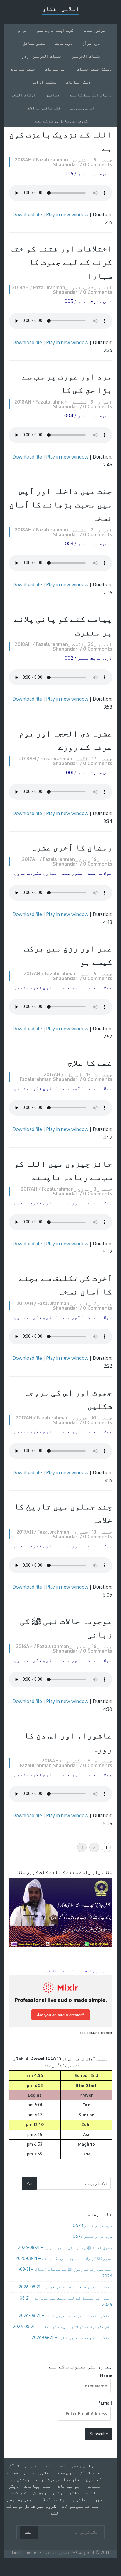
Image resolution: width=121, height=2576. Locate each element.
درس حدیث (64, 43)
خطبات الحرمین (86, 56)
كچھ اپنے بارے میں (55, 30)
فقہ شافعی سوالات (44, 108)
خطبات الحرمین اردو (42, 56)
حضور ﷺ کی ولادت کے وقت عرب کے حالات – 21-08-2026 (64, 2258)
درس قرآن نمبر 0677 (93, 2236)
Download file (27, 214)
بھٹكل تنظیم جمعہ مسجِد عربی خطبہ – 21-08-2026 (65, 2287)
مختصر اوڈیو (44, 82)
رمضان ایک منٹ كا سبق (90, 95)
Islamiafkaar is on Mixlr (96, 2033)
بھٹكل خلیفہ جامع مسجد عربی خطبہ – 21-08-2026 (65, 2315)
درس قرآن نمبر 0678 (93, 2225)
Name (106, 2375)
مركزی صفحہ (94, 30)
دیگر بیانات (78, 82)
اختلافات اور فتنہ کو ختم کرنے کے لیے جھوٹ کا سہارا (61, 262)
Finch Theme (24, 2552)
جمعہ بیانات (23, 69)
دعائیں (53, 95)
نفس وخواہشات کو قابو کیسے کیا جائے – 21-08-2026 (63, 2326)
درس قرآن (91, 43)
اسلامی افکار (61, 9)
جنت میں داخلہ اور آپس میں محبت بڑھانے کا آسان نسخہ (61, 504)
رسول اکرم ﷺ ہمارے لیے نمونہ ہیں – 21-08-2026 (65, 2247)
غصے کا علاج (90, 1062)
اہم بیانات (56, 69)
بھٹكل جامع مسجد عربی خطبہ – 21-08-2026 (72, 2337)
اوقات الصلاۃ (23, 95)
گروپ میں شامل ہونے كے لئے (61, 121)
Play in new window (67, 214)
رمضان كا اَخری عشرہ (72, 847)
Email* (105, 2403)
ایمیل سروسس (83, 108)
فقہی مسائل (34, 43)
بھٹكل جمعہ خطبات (95, 69)
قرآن (22, 30)
